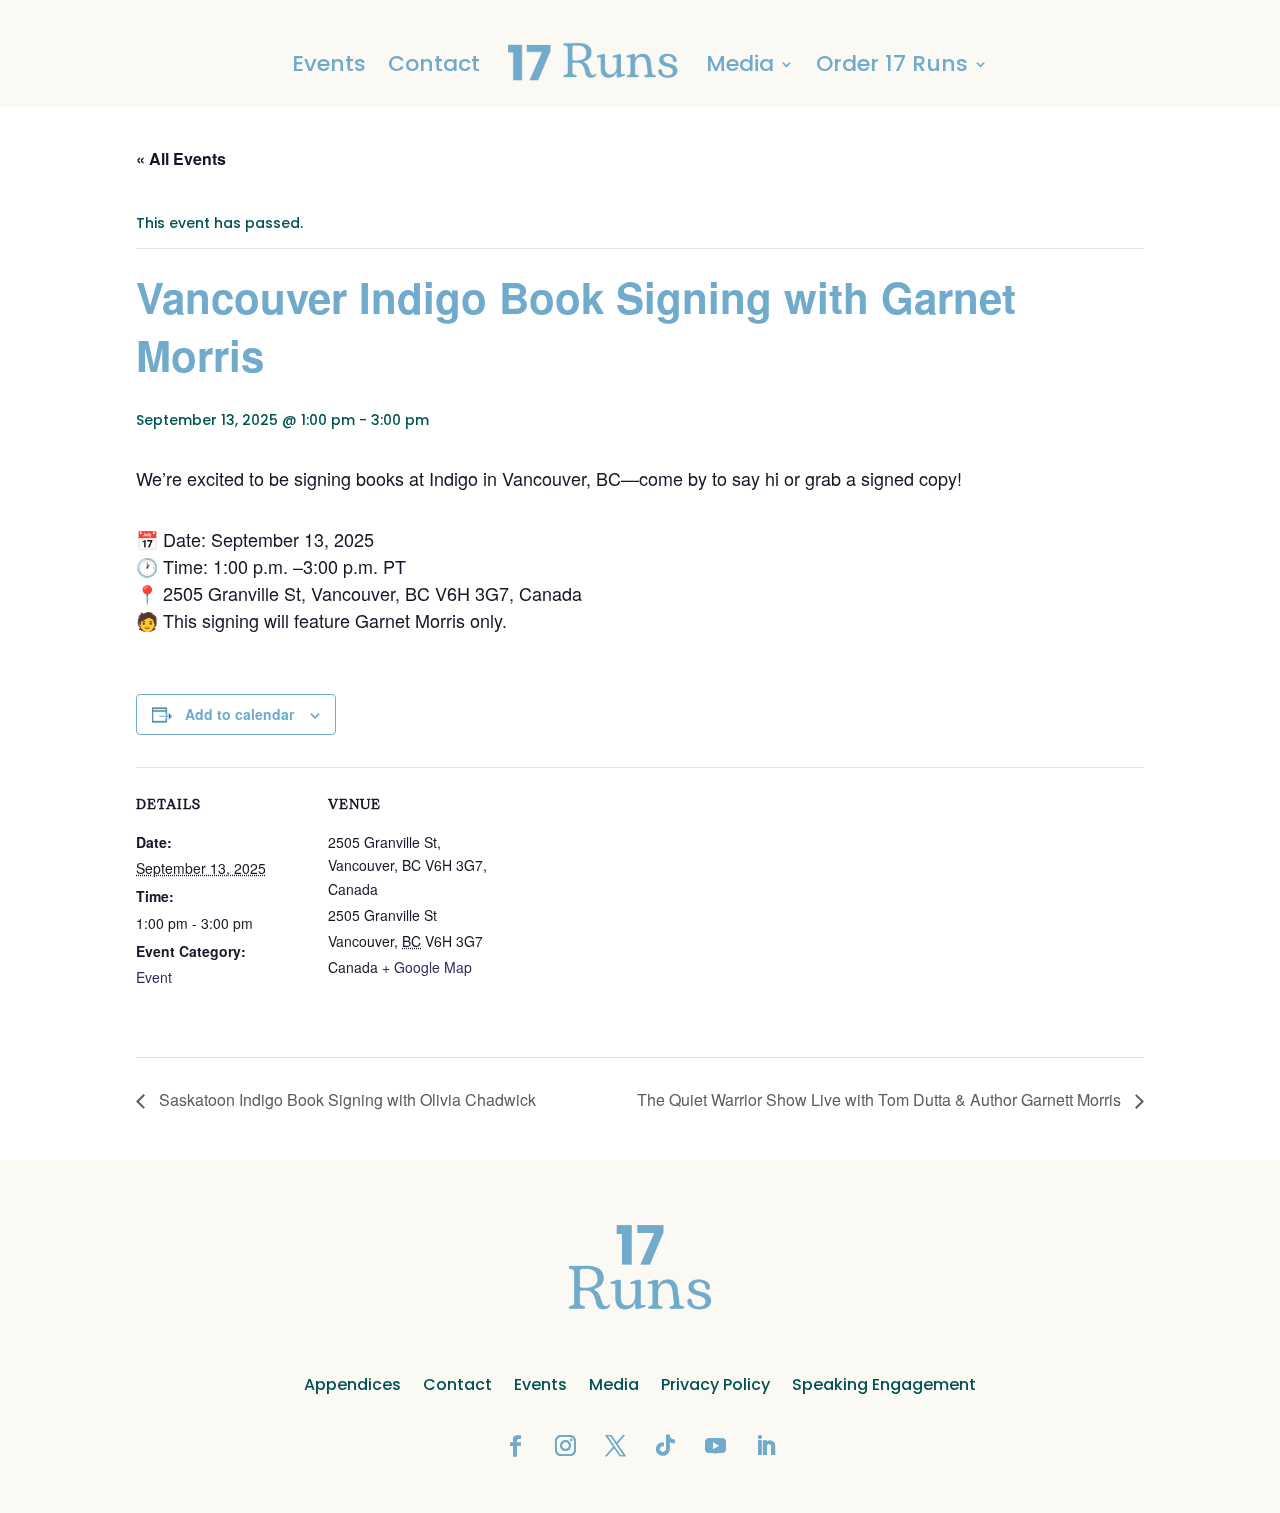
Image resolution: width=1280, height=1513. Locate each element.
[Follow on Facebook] (515, 1446)
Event (154, 977)
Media (614, 1384)
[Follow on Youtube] (715, 1446)
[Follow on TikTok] (665, 1446)
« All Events (181, 158)
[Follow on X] (615, 1446)
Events (329, 63)
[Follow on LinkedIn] (765, 1446)
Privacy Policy (715, 1384)
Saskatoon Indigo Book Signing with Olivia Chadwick (345, 1099)
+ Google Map (427, 967)
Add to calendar (239, 714)
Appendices (352, 1384)
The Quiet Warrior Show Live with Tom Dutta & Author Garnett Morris (881, 1099)
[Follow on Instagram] (565, 1446)
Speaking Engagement (884, 1384)
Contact (434, 63)
